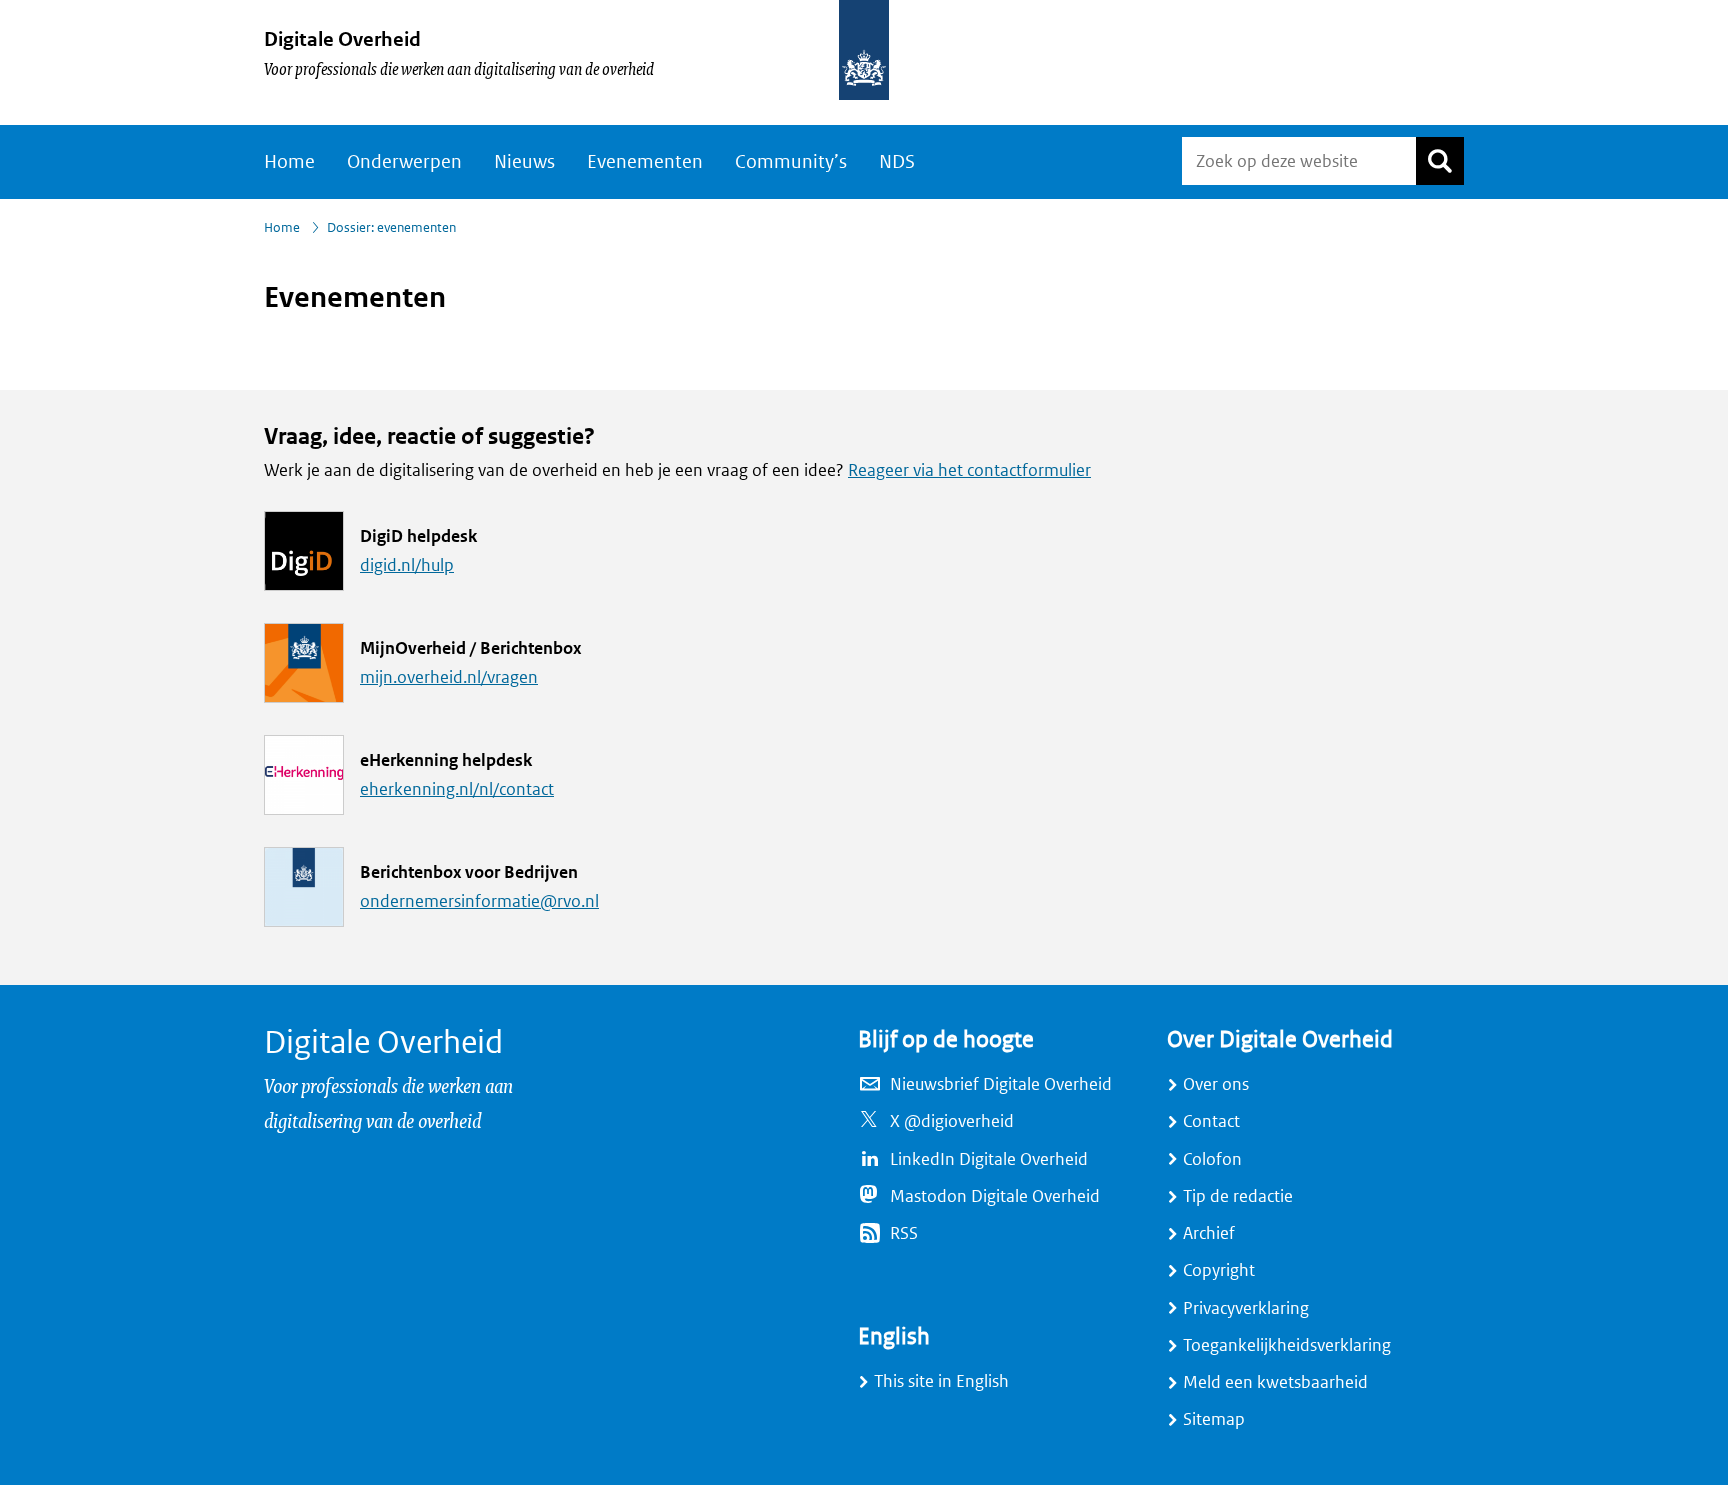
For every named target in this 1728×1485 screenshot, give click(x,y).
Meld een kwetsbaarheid (1275, 1382)
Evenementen (645, 162)
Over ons (1216, 1084)
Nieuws (524, 162)
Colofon (1212, 1159)
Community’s (791, 162)
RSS (904, 1233)
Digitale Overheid (342, 39)
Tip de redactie (1238, 1196)
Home (289, 162)
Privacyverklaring (1246, 1308)
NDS (897, 162)
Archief (1209, 1233)
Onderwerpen (404, 162)
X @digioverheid (952, 1121)
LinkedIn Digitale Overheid (989, 1159)
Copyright (1219, 1270)
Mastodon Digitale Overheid (995, 1196)
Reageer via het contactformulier (969, 470)
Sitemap (1214, 1419)
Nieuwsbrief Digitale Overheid (1001, 1084)
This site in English (941, 1381)
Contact (1211, 1121)
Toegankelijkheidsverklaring (1287, 1345)
